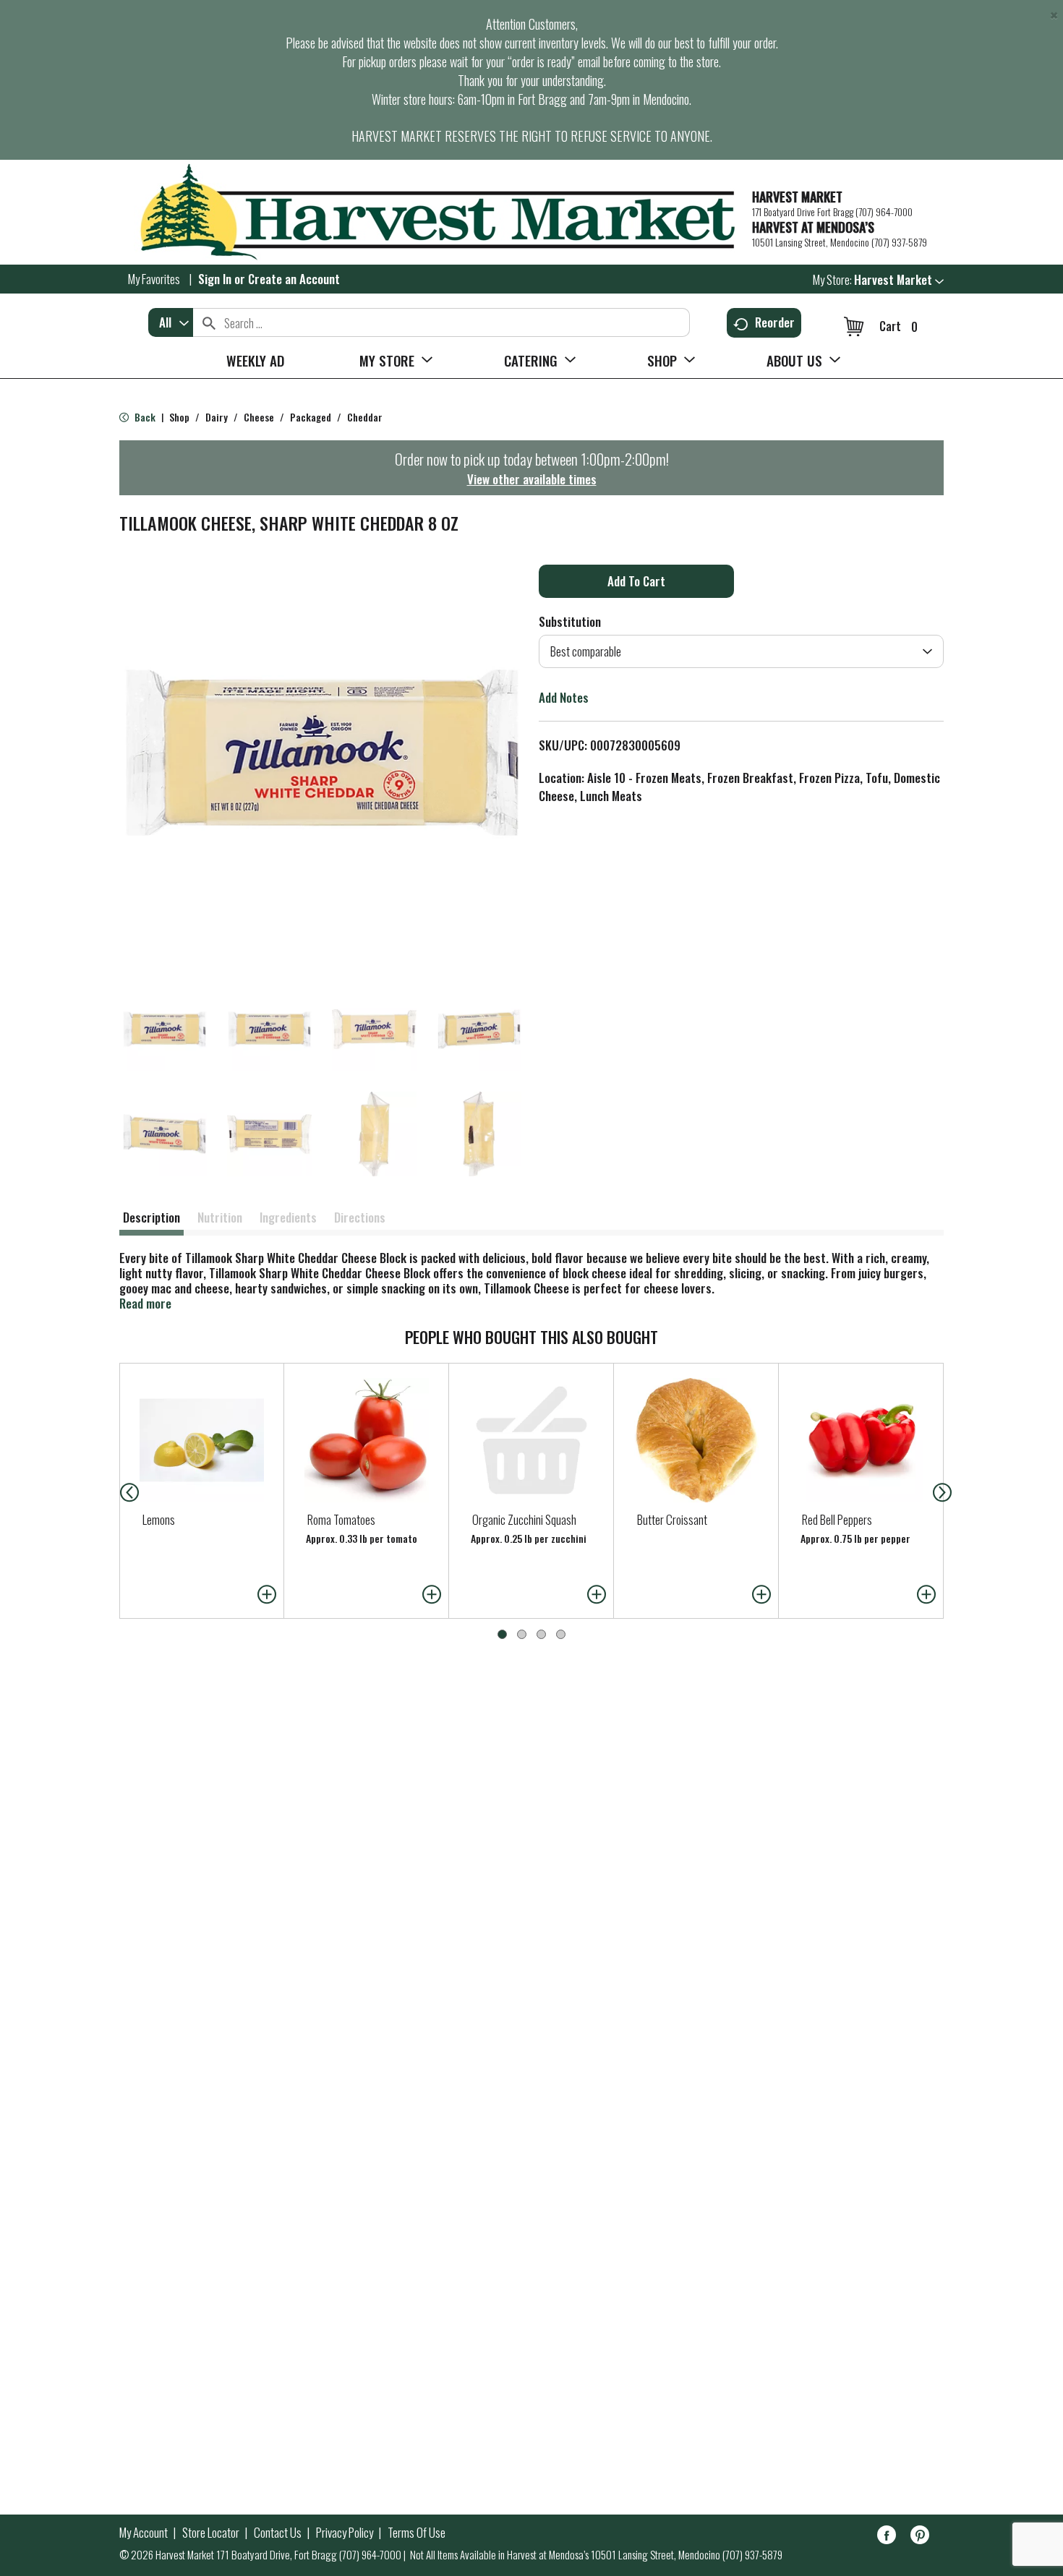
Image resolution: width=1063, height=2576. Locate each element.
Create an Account (294, 279)
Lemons (159, 1519)
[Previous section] (118, 1491)
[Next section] (945, 1491)
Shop (179, 417)
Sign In (215, 279)
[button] (899, 279)
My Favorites (154, 279)
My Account (144, 2533)
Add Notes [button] (564, 697)
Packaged (311, 417)
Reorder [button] (775, 322)
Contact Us (278, 2533)
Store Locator (211, 2533)
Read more (145, 1303)
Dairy (217, 417)
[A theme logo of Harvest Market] (428, 212)
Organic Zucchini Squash (524, 1519)
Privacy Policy (345, 2533)
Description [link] (151, 1217)
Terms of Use (417, 2533)
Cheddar (365, 417)
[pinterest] (920, 2537)
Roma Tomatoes (341, 1519)
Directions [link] (360, 1217)
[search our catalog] (209, 322)
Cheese (259, 417)
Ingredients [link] (288, 1217)
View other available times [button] (532, 479)
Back (144, 417)
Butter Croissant (672, 1519)
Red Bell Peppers (837, 1519)
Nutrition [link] (220, 1217)
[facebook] (887, 2537)
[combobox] (171, 322)
